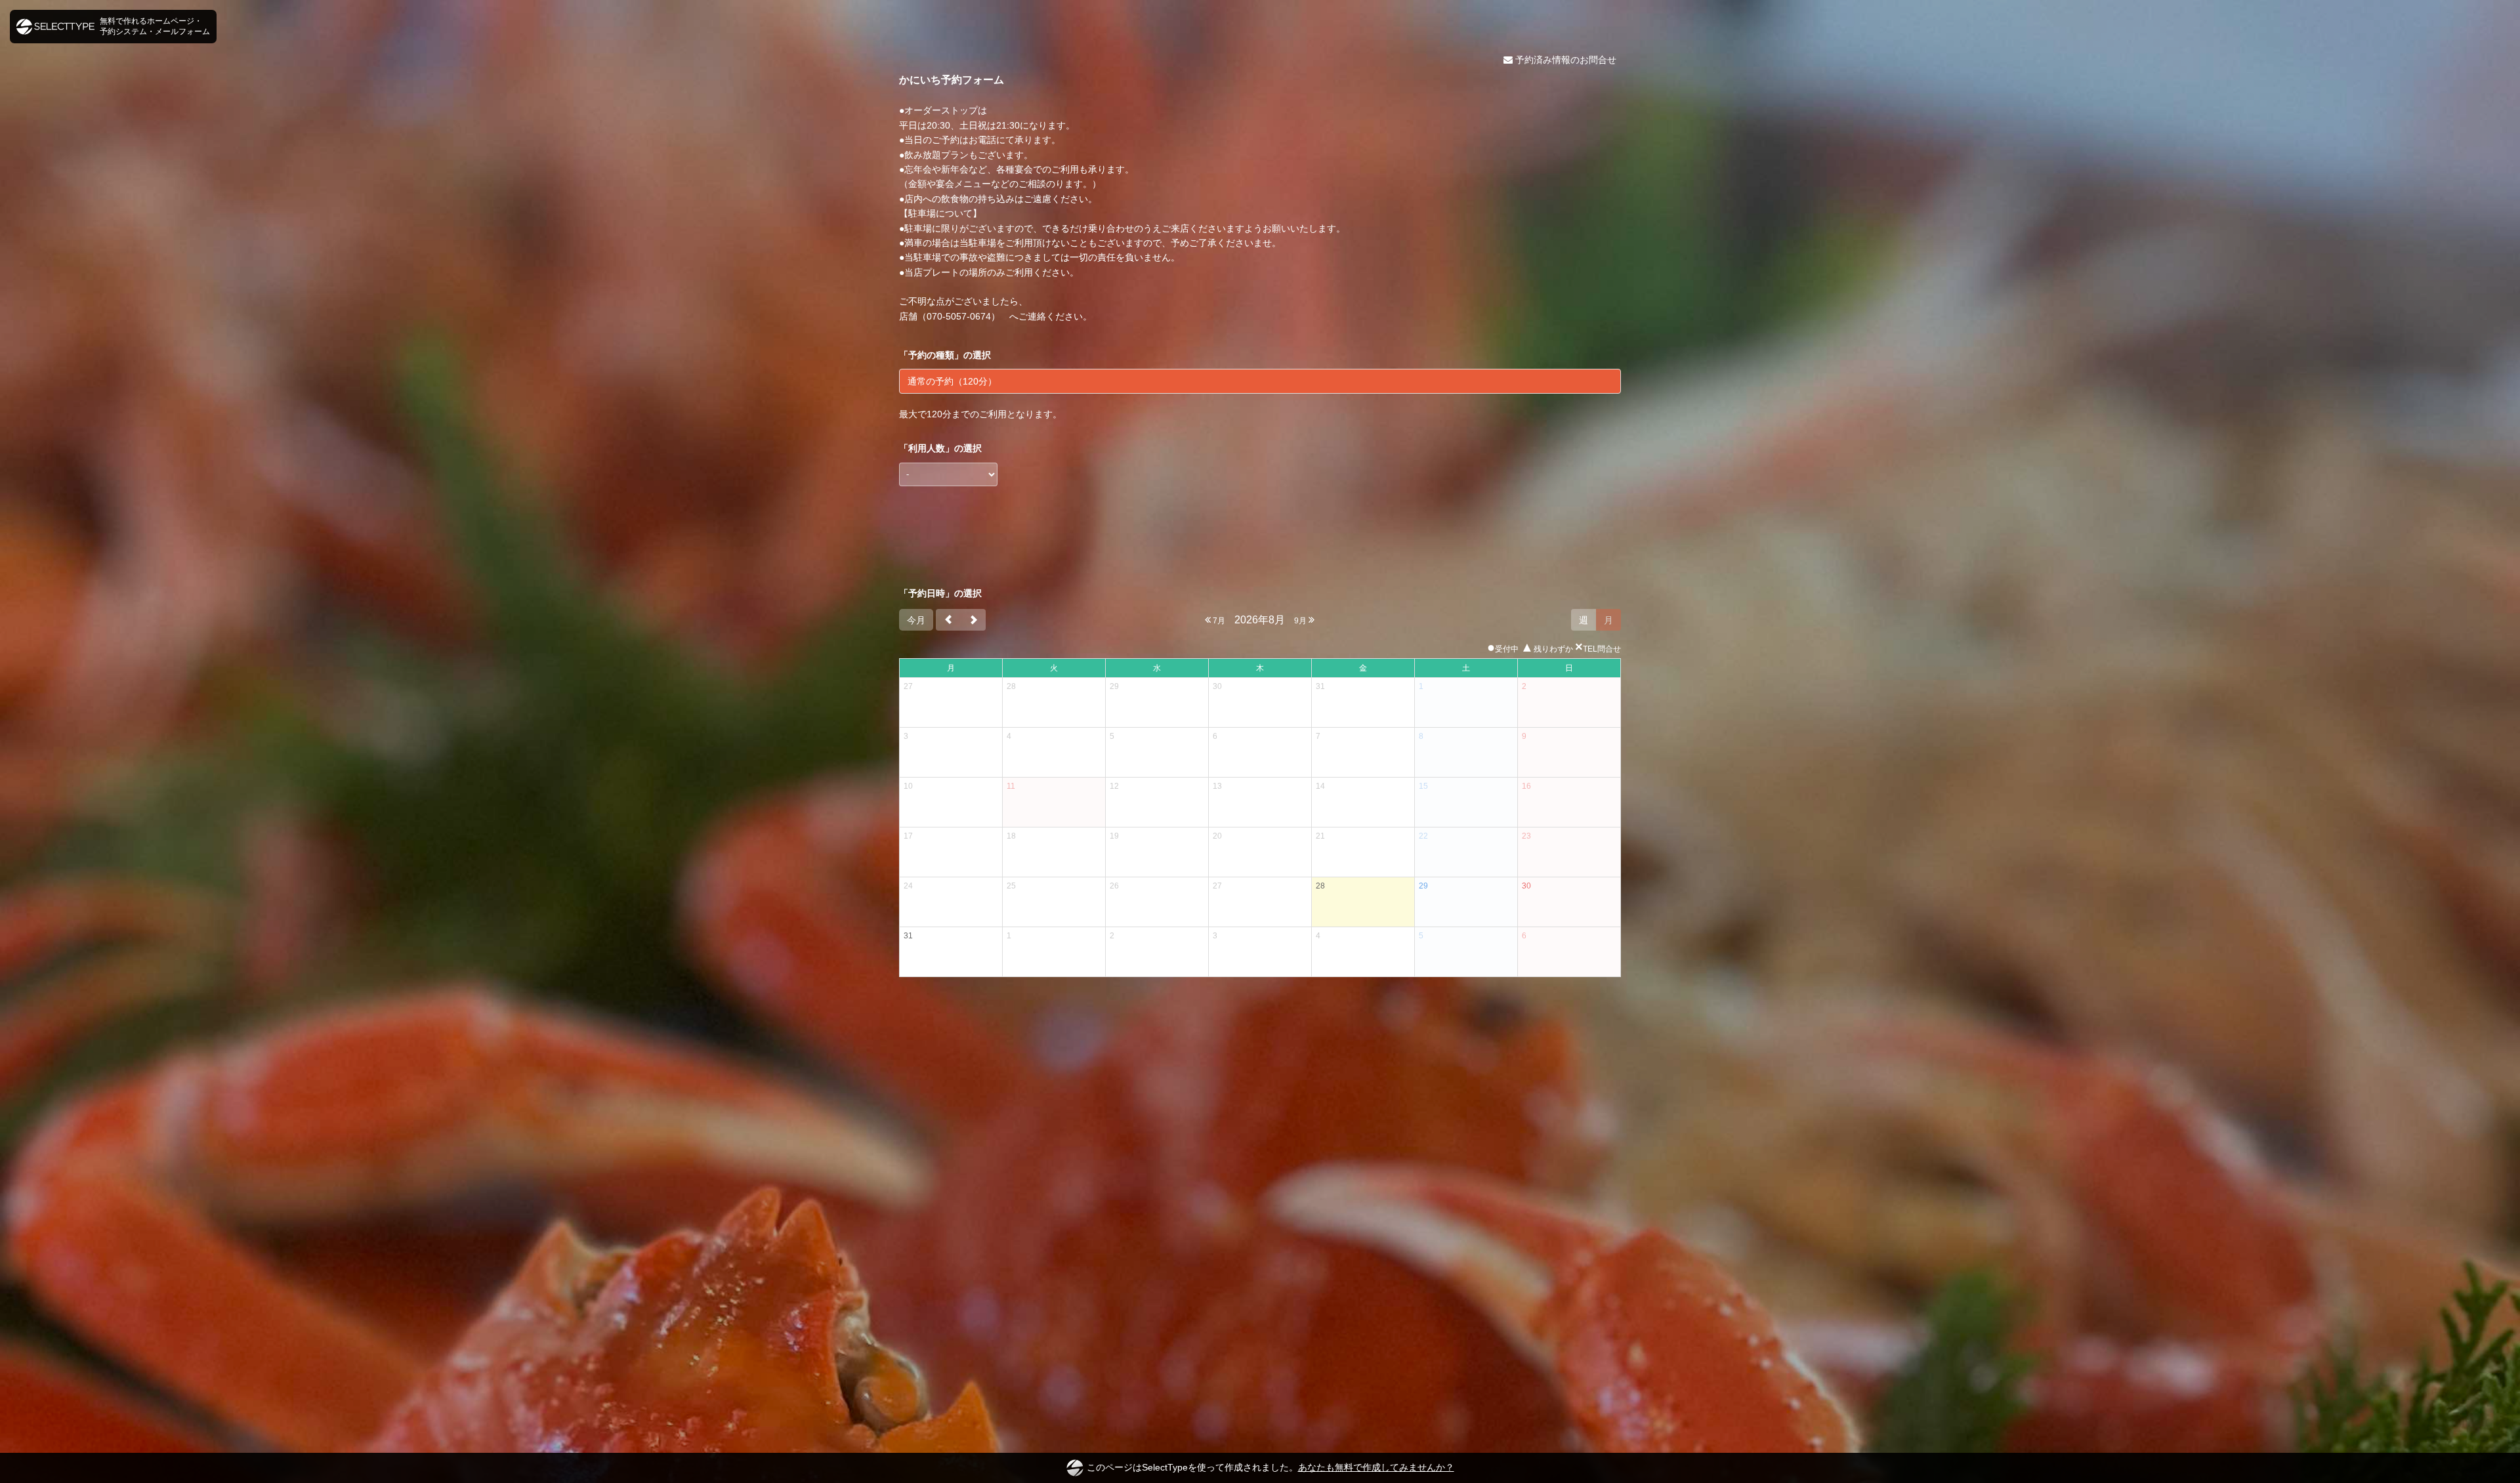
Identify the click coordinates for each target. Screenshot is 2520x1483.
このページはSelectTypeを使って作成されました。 (1270, 1467)
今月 (916, 620)
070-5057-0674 (959, 316)
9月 (1301, 621)
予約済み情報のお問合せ (1564, 60)
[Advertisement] (1260, 537)
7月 (1218, 621)
